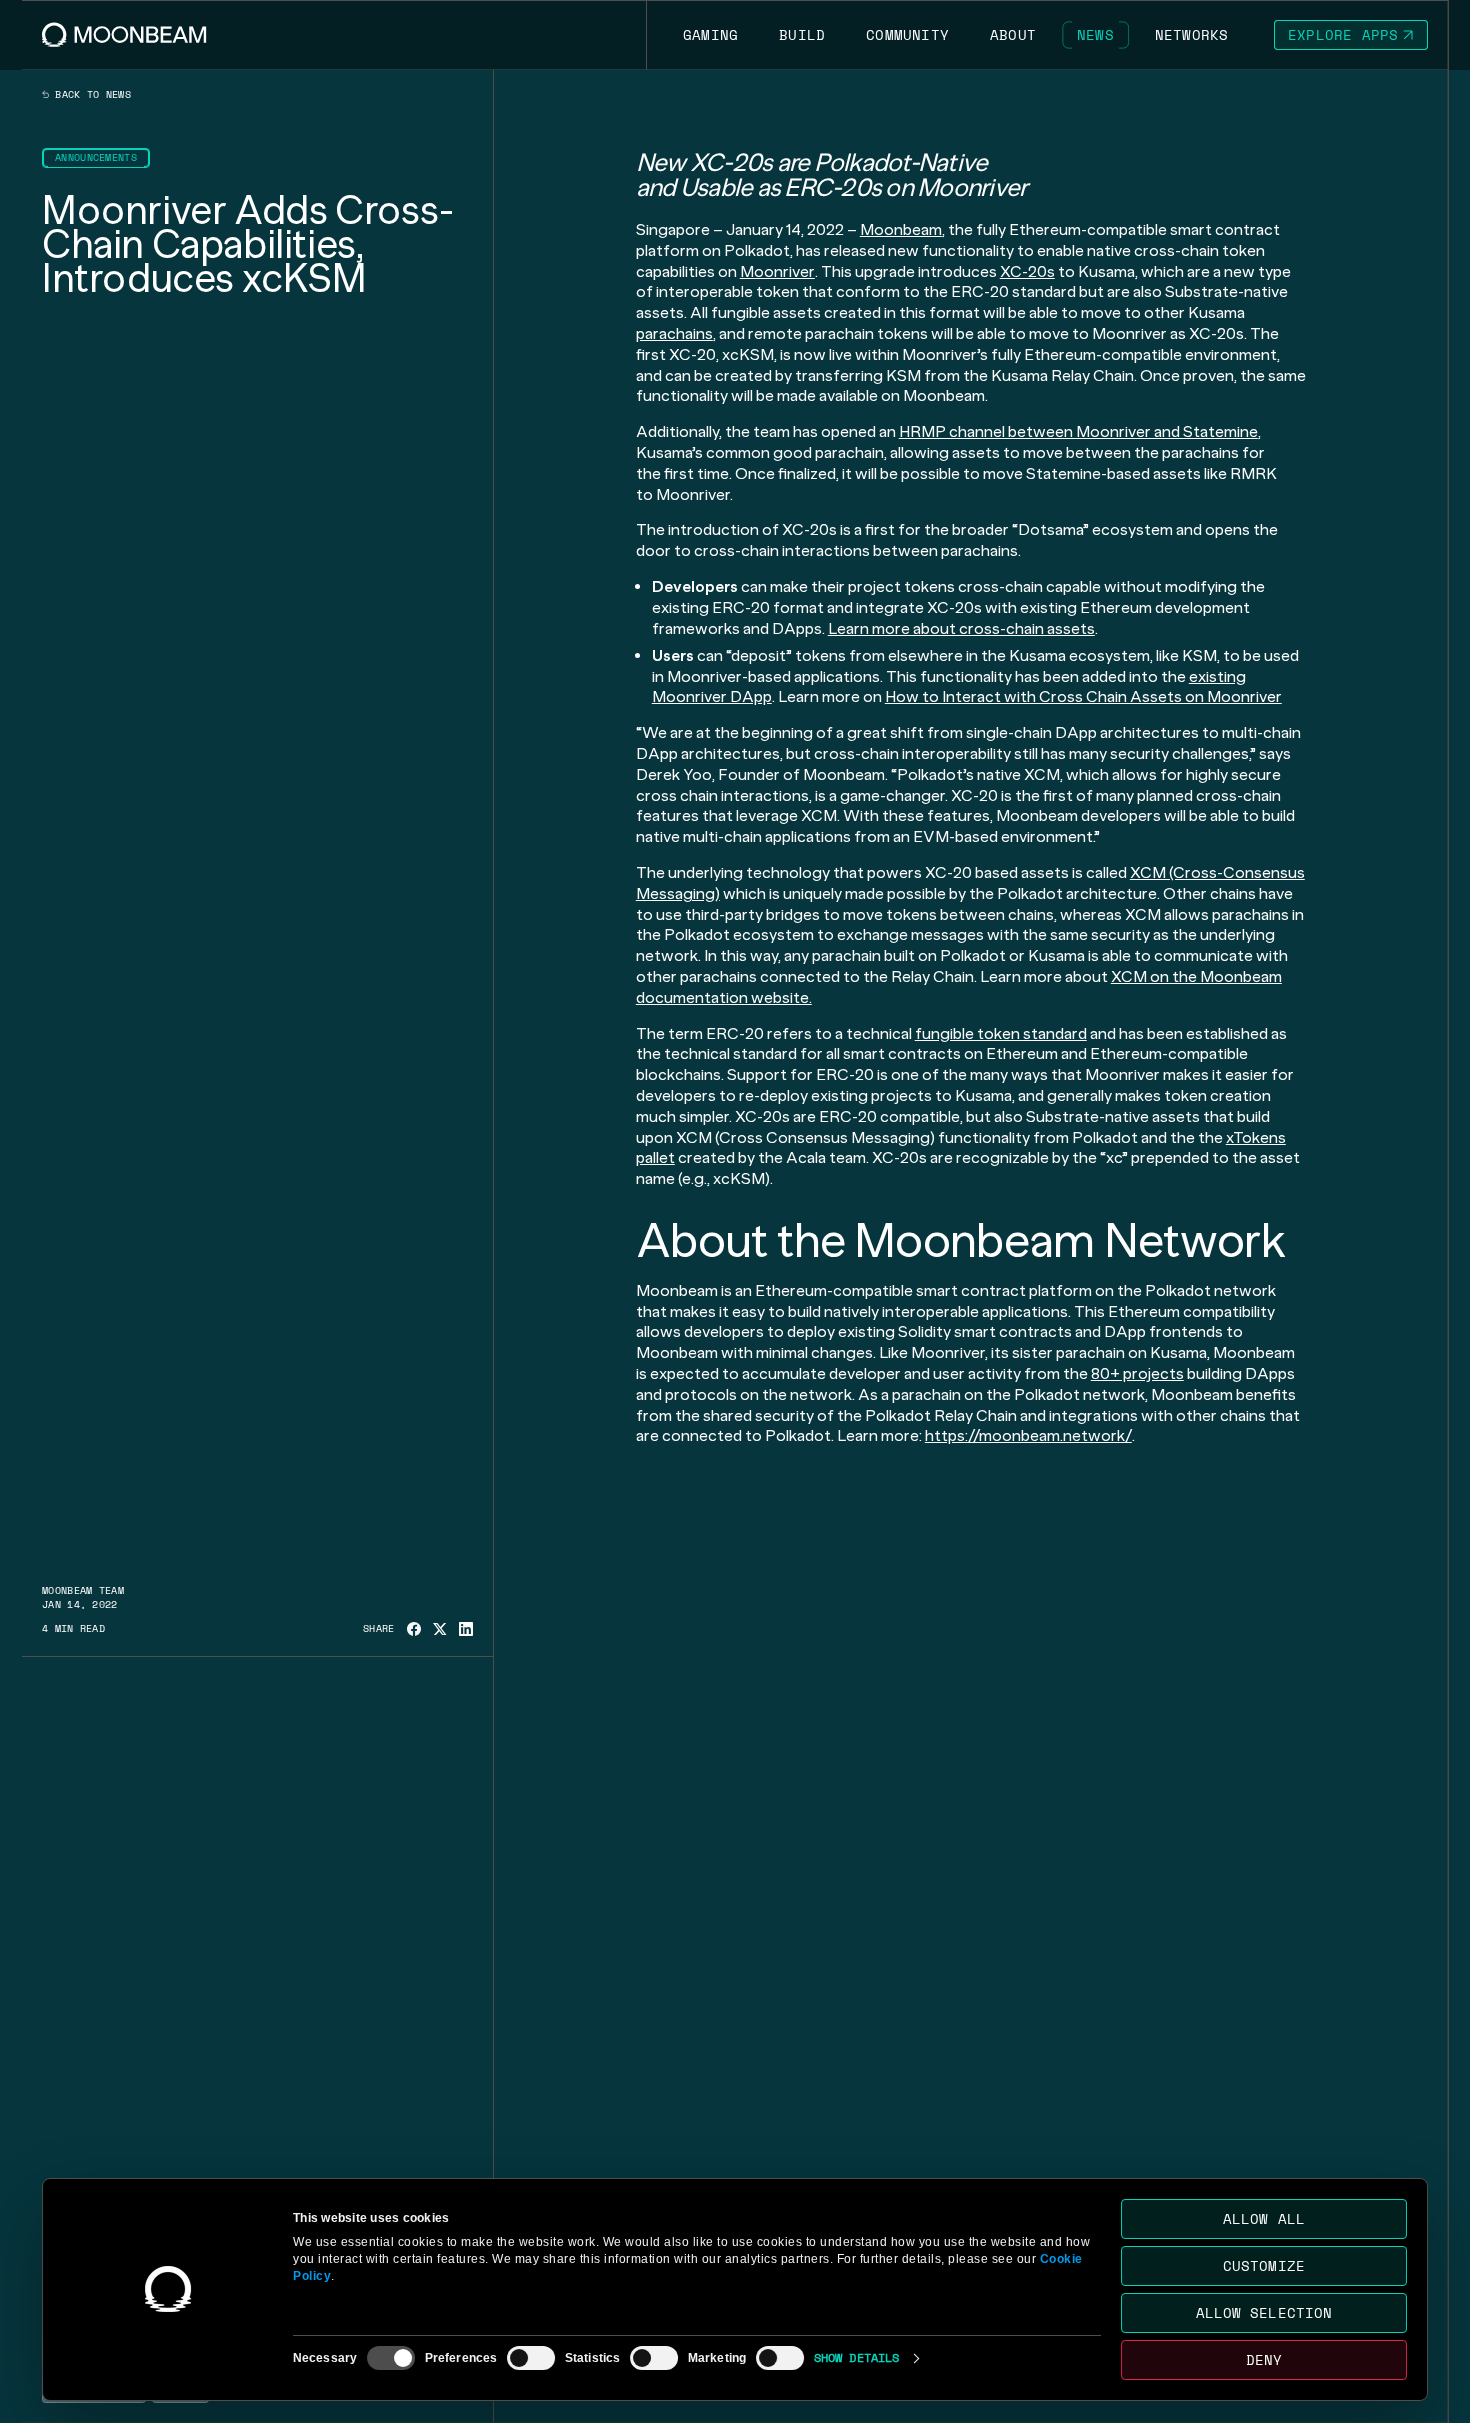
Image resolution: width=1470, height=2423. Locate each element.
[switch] (531, 2358)
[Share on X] (440, 1629)
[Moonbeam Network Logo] (124, 34)
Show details (856, 2357)
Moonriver (777, 271)
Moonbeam (901, 229)
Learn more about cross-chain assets (961, 628)
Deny (1264, 2359)
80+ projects (1137, 1373)
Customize (1264, 2265)
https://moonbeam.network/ (1028, 1435)
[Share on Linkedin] (466, 1629)
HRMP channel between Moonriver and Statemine (1078, 431)
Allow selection (1264, 2312)
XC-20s (1027, 271)
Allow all (1264, 2218)
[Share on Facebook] (414, 1629)
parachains (674, 333)
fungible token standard (1001, 1033)
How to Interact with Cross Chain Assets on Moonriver (1083, 696)
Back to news (90, 95)
